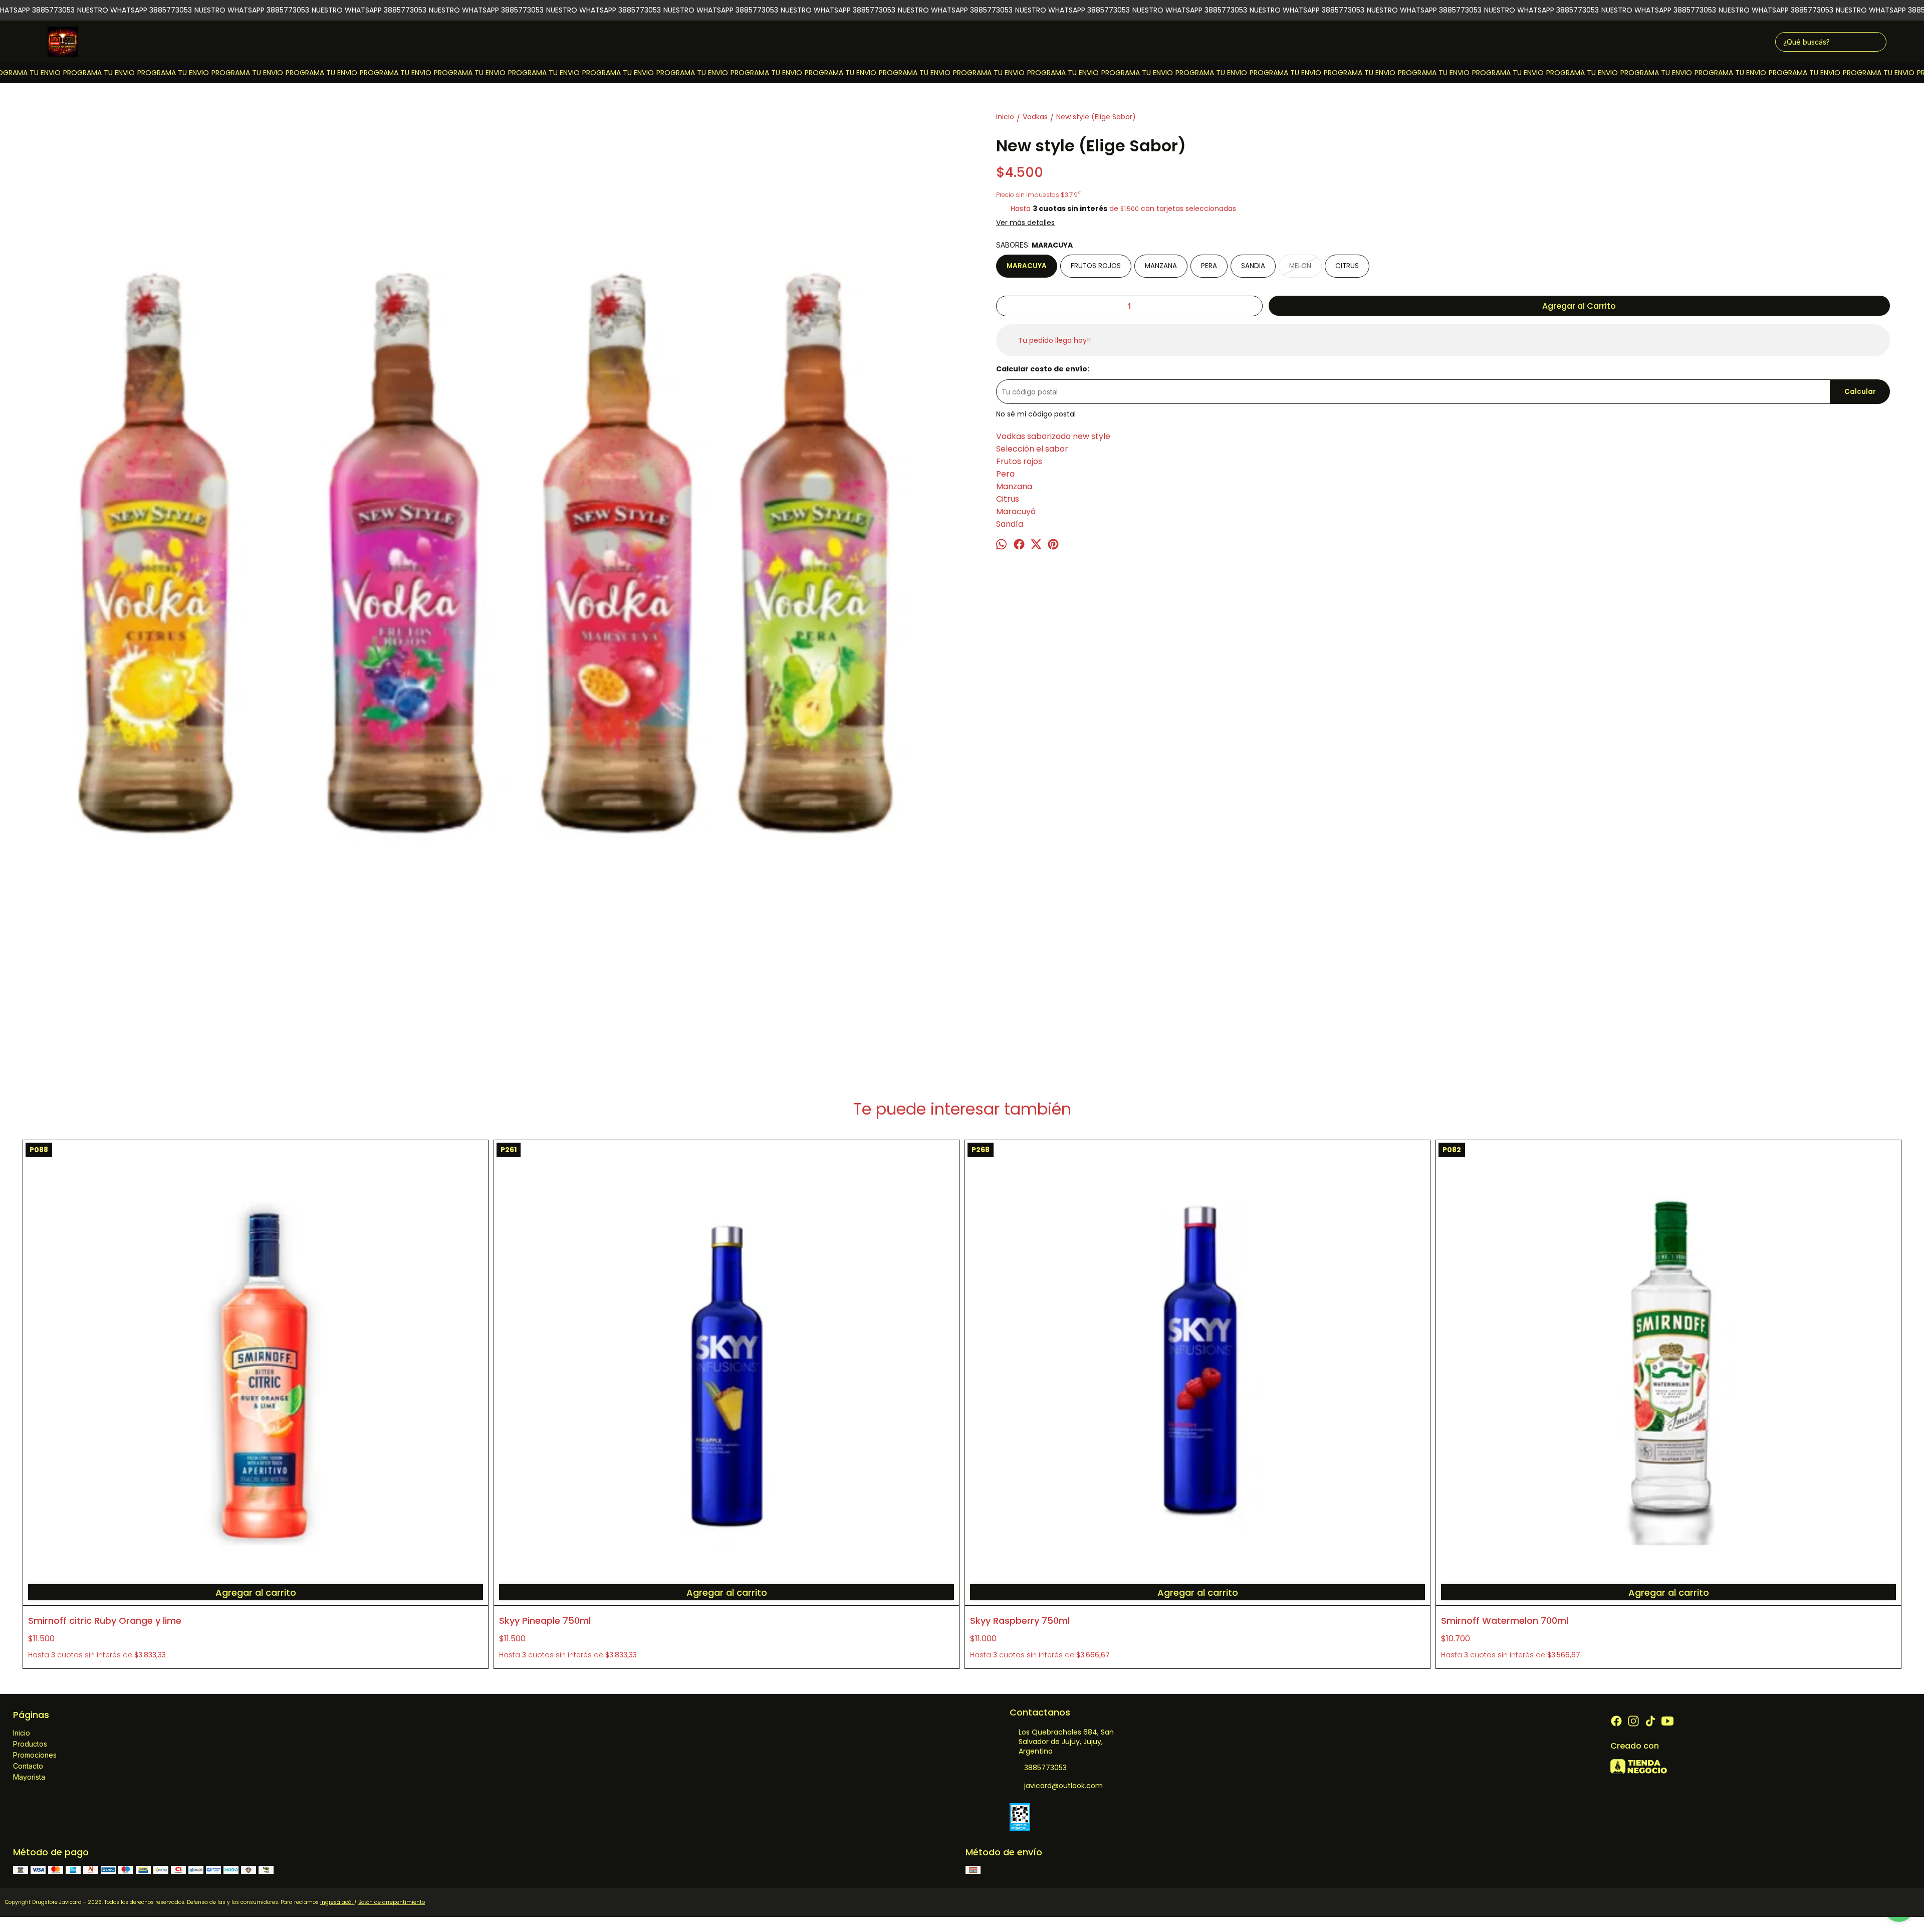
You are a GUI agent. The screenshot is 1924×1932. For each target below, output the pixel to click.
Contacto (28, 1766)
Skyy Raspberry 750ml (1020, 1621)
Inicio (22, 1733)
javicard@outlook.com (1063, 1786)
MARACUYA (1027, 266)
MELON (1300, 266)
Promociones (35, 1755)
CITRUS (1347, 266)
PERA (1209, 266)
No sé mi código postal (1036, 414)
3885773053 (1045, 1768)
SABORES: (1034, 245)
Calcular (1860, 392)
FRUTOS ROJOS (1096, 266)
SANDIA (1253, 266)
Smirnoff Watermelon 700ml (1505, 1621)
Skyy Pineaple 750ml (545, 1621)
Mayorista (29, 1777)
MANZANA (1161, 266)
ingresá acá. (337, 1902)
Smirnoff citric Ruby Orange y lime (105, 1621)
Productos (30, 1744)
